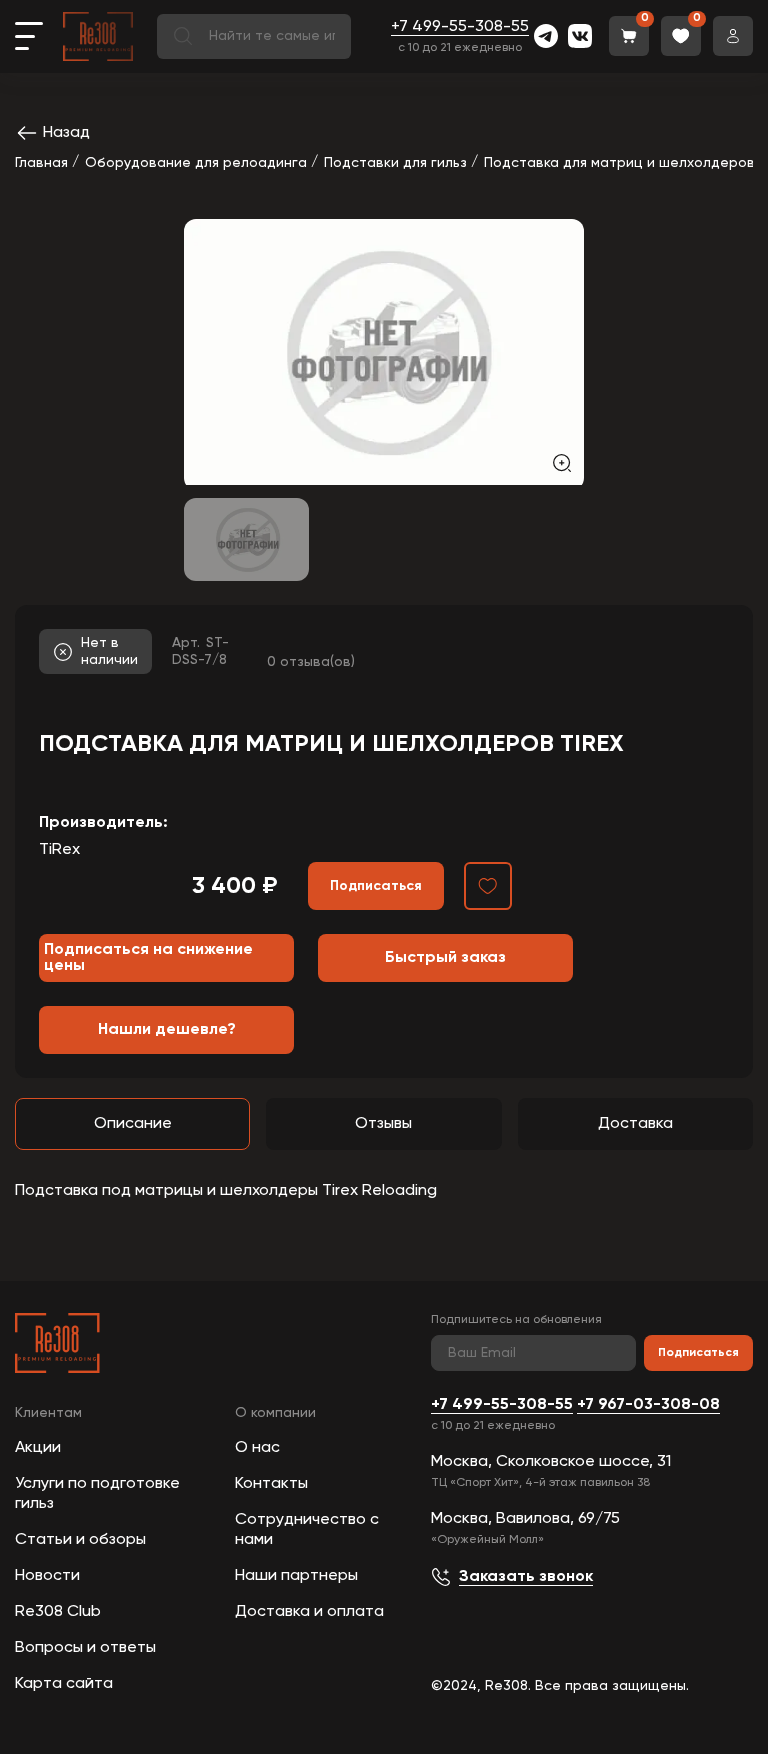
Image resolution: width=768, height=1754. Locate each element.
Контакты (271, 1484)
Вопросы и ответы (85, 1648)
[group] (384, 352)
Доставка (635, 1124)
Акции (38, 1448)
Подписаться (698, 1353)
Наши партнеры (296, 1576)
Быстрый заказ (445, 958)
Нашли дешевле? (167, 1030)
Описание (133, 1124)
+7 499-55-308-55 (460, 27)
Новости (47, 1576)
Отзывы (383, 1124)
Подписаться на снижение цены (148, 958)
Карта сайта (64, 1684)
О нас (257, 1448)
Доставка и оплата (309, 1612)
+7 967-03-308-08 (648, 1405)
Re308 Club (58, 1612)
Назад (66, 133)
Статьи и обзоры (80, 1540)
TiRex (59, 850)
